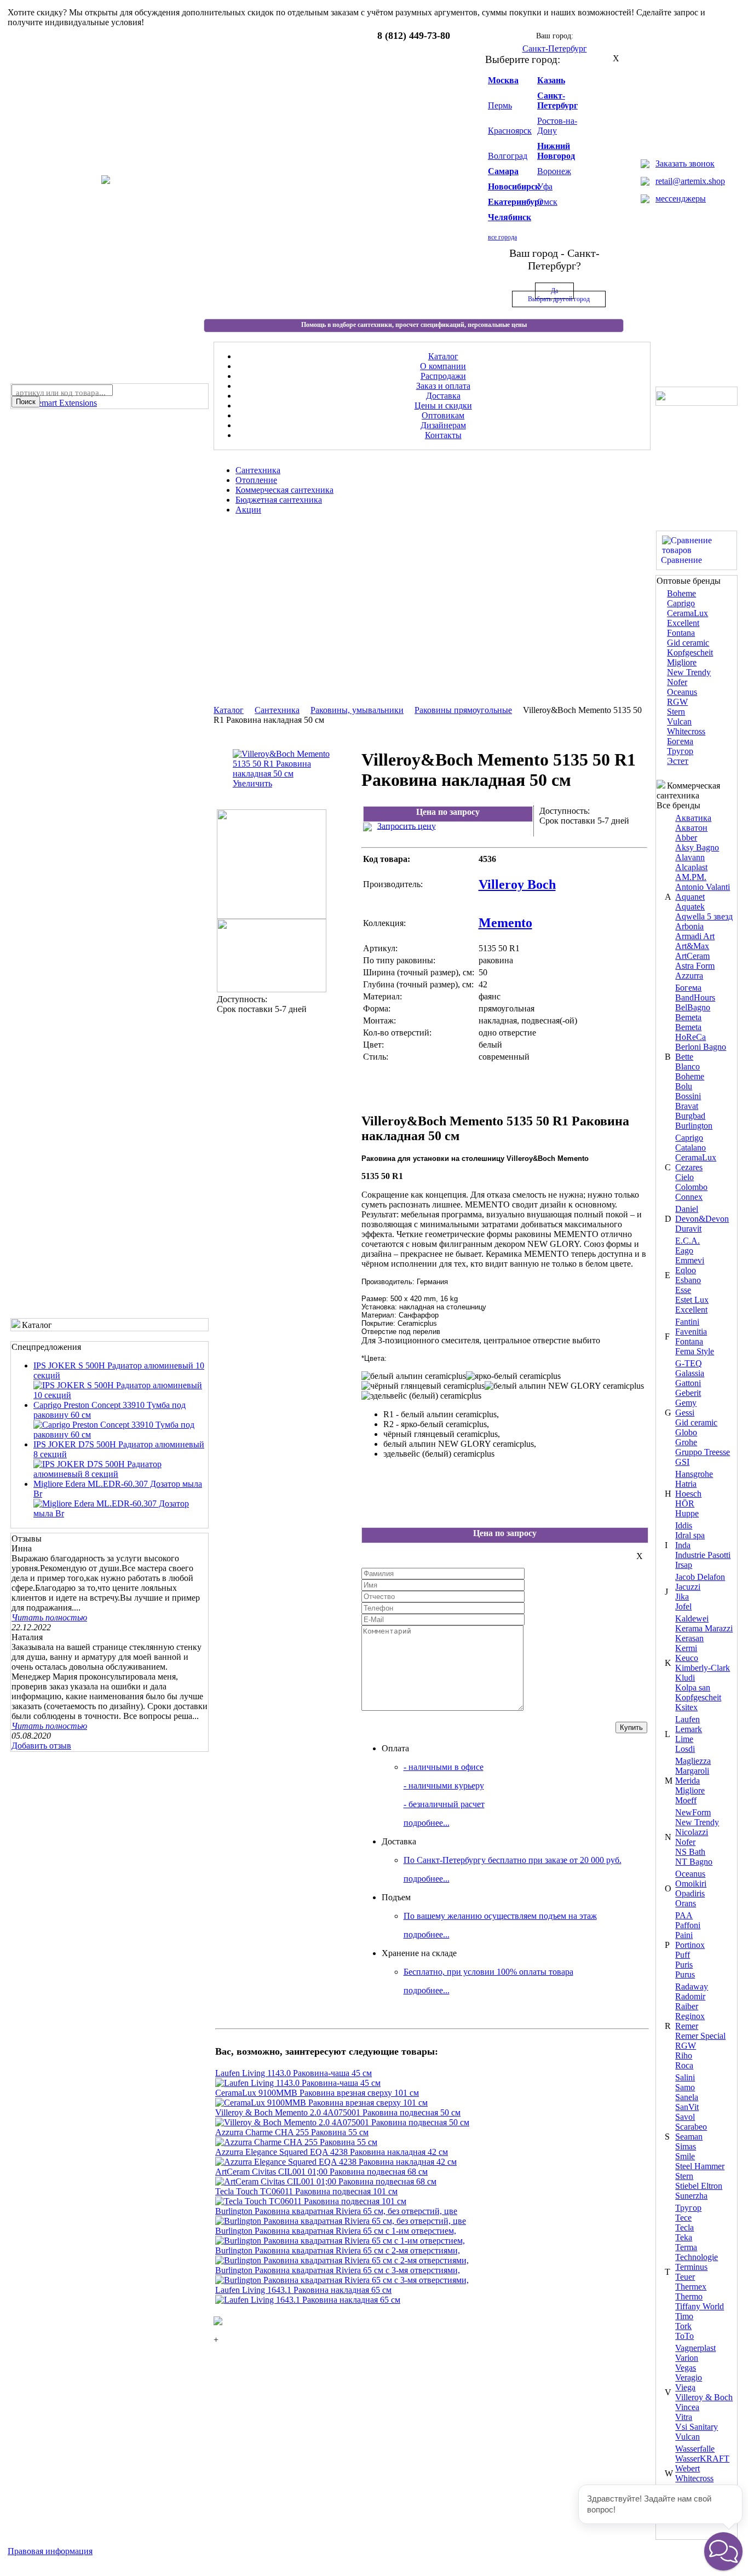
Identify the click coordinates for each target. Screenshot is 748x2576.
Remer (687, 2026)
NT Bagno (694, 1862)
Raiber (687, 2006)
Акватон (691, 828)
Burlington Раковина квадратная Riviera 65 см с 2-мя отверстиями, (338, 2250)
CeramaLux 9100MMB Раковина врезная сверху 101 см (317, 2093)
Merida (687, 1781)
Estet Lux (692, 1300)
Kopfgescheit (690, 652)
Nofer (677, 682)
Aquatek (690, 907)
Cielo (684, 1177)
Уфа (545, 186)
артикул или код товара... (61, 393)
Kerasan (689, 1638)
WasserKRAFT (702, 2459)
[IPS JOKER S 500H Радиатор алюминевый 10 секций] (120, 1395)
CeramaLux (687, 613)
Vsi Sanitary (697, 2427)
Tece (683, 2218)
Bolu (684, 1086)
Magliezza (693, 1761)
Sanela (687, 2097)
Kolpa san (693, 1687)
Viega (685, 2387)
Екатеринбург (516, 202)
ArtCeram (692, 956)
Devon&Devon (702, 1219)
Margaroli (692, 1771)
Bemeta (688, 1017)
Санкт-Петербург (557, 100)
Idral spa (690, 1535)
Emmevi (690, 1260)
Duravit (688, 1229)
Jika (682, 1597)
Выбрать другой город (559, 299)
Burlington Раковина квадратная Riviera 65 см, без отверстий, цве (336, 2211)
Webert (687, 2468)
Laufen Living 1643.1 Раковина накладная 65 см (303, 2290)
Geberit (688, 1393)
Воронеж (554, 171)
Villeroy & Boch (704, 2397)
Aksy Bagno (697, 847)
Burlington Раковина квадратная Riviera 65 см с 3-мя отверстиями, (338, 2270)
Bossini (688, 1096)
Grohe (686, 1442)
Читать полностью (49, 1617)
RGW (677, 702)
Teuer (685, 2277)
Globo (686, 1432)
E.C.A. (687, 1241)
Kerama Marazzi (704, 1628)
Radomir (690, 1996)
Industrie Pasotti (703, 1555)
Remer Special (700, 2036)
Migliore (682, 662)
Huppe (687, 1513)
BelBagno (693, 1007)
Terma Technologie (697, 2252)
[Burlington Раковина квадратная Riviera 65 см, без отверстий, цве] (341, 2221)
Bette (684, 1057)
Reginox (690, 2016)
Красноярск (510, 131)
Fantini (687, 1322)
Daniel (687, 1209)
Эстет (678, 761)
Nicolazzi (692, 1832)
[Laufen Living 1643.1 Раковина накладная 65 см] (308, 2300)
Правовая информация (50, 2551)
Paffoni (688, 1925)
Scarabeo (691, 2127)
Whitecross (686, 731)
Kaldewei (692, 1618)
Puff (683, 1955)
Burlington (694, 1126)
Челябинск (510, 217)
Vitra (684, 2417)
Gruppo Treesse (703, 1452)
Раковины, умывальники (357, 710)
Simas (686, 2146)
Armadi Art (695, 936)
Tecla (684, 2227)
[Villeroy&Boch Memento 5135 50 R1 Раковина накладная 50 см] (272, 916)
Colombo (691, 1187)
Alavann (690, 857)
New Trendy (689, 672)
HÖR (685, 1503)
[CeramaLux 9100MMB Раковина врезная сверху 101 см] (321, 2103)
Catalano (691, 1148)
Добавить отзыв (41, 1746)
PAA (684, 1915)
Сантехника (277, 710)
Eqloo (686, 1270)
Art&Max (692, 946)
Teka (684, 2237)
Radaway (692, 1986)
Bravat (687, 1106)
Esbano (688, 1280)
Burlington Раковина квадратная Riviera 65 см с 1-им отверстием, (336, 2231)
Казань (551, 80)
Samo (685, 2087)
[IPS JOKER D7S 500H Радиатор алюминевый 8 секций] (120, 1474)
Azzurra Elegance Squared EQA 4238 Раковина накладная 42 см (332, 2152)
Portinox (690, 1945)
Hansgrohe (694, 1474)
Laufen (687, 1719)
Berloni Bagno (701, 1047)
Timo (684, 2316)
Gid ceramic (688, 643)
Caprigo (681, 603)
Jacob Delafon (700, 1577)
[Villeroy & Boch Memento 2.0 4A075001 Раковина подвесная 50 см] (342, 2122)
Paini (684, 1935)
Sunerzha (691, 2196)
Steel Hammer (700, 2166)
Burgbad (690, 1116)
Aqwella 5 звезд (704, 916)
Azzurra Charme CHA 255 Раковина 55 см (292, 2132)
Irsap (684, 1565)
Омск (547, 202)
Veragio (689, 2377)
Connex (689, 1197)
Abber (686, 838)
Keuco (687, 1658)
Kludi (685, 1678)
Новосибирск (514, 186)
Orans (686, 1903)
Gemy (686, 1403)
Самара (503, 171)
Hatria (686, 1484)
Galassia (690, 1373)
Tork (683, 2326)
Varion (687, 2358)
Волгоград (508, 156)
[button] (723, 2551)
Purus (685, 1974)
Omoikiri (691, 1884)
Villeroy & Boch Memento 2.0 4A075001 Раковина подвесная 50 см (338, 2112)
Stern (676, 712)
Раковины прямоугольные (463, 710)
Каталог (229, 710)
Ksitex (686, 1707)
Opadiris (690, 1893)
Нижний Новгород (556, 151)
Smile (685, 2156)
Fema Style (695, 1351)
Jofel (683, 1606)
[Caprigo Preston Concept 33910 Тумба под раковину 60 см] (120, 1434)
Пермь (500, 105)
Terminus (691, 2267)
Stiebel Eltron (699, 2186)
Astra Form (695, 966)
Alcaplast (691, 867)
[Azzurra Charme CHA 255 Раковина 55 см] (296, 2142)
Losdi (685, 1749)
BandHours (695, 997)
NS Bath (690, 1852)
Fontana (681, 633)
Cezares (689, 1167)
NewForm (693, 1812)
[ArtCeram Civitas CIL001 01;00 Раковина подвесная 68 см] (326, 2181)
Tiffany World (700, 2306)
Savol (685, 2117)
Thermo (689, 2296)
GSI (682, 1462)
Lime (684, 1739)
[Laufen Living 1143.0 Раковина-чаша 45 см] (298, 2083)
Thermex (691, 2287)
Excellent (683, 623)
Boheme (681, 593)
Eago (684, 1250)
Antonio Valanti (703, 887)
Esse (683, 1290)
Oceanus (682, 692)
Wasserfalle (695, 2449)
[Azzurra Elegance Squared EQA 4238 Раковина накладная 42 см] (336, 2162)
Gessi (685, 1413)
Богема (680, 741)
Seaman (689, 2137)
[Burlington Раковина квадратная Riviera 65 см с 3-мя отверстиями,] (342, 2280)
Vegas (686, 2368)
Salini (685, 2077)
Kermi (686, 1648)
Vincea (687, 2407)
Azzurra (689, 976)
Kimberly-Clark (703, 1668)
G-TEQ (689, 1363)
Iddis (684, 1525)
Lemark (689, 1729)
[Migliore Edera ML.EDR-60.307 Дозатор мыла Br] (120, 1513)
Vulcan (679, 721)
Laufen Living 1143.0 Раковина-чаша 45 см (294, 2073)
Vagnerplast (695, 2348)
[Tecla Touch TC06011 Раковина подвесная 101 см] (311, 2201)
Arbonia (689, 926)
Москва (503, 80)
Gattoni (688, 1383)
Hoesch (688, 1494)
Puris (684, 1965)
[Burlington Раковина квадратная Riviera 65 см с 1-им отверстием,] (340, 2241)
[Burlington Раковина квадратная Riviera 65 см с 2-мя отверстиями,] (342, 2260)
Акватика (693, 818)
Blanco (687, 1066)
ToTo (684, 2336)
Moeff (686, 1800)
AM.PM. (691, 877)
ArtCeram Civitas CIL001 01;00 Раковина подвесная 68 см (321, 2172)
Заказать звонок (685, 163)
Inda (683, 1545)
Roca (684, 2065)
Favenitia (691, 1332)
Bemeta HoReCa (691, 1032)
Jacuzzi (688, 1587)
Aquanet (690, 897)
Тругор (680, 751)
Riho (684, 2055)
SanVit (687, 2107)
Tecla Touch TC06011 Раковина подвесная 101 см (306, 2191)
